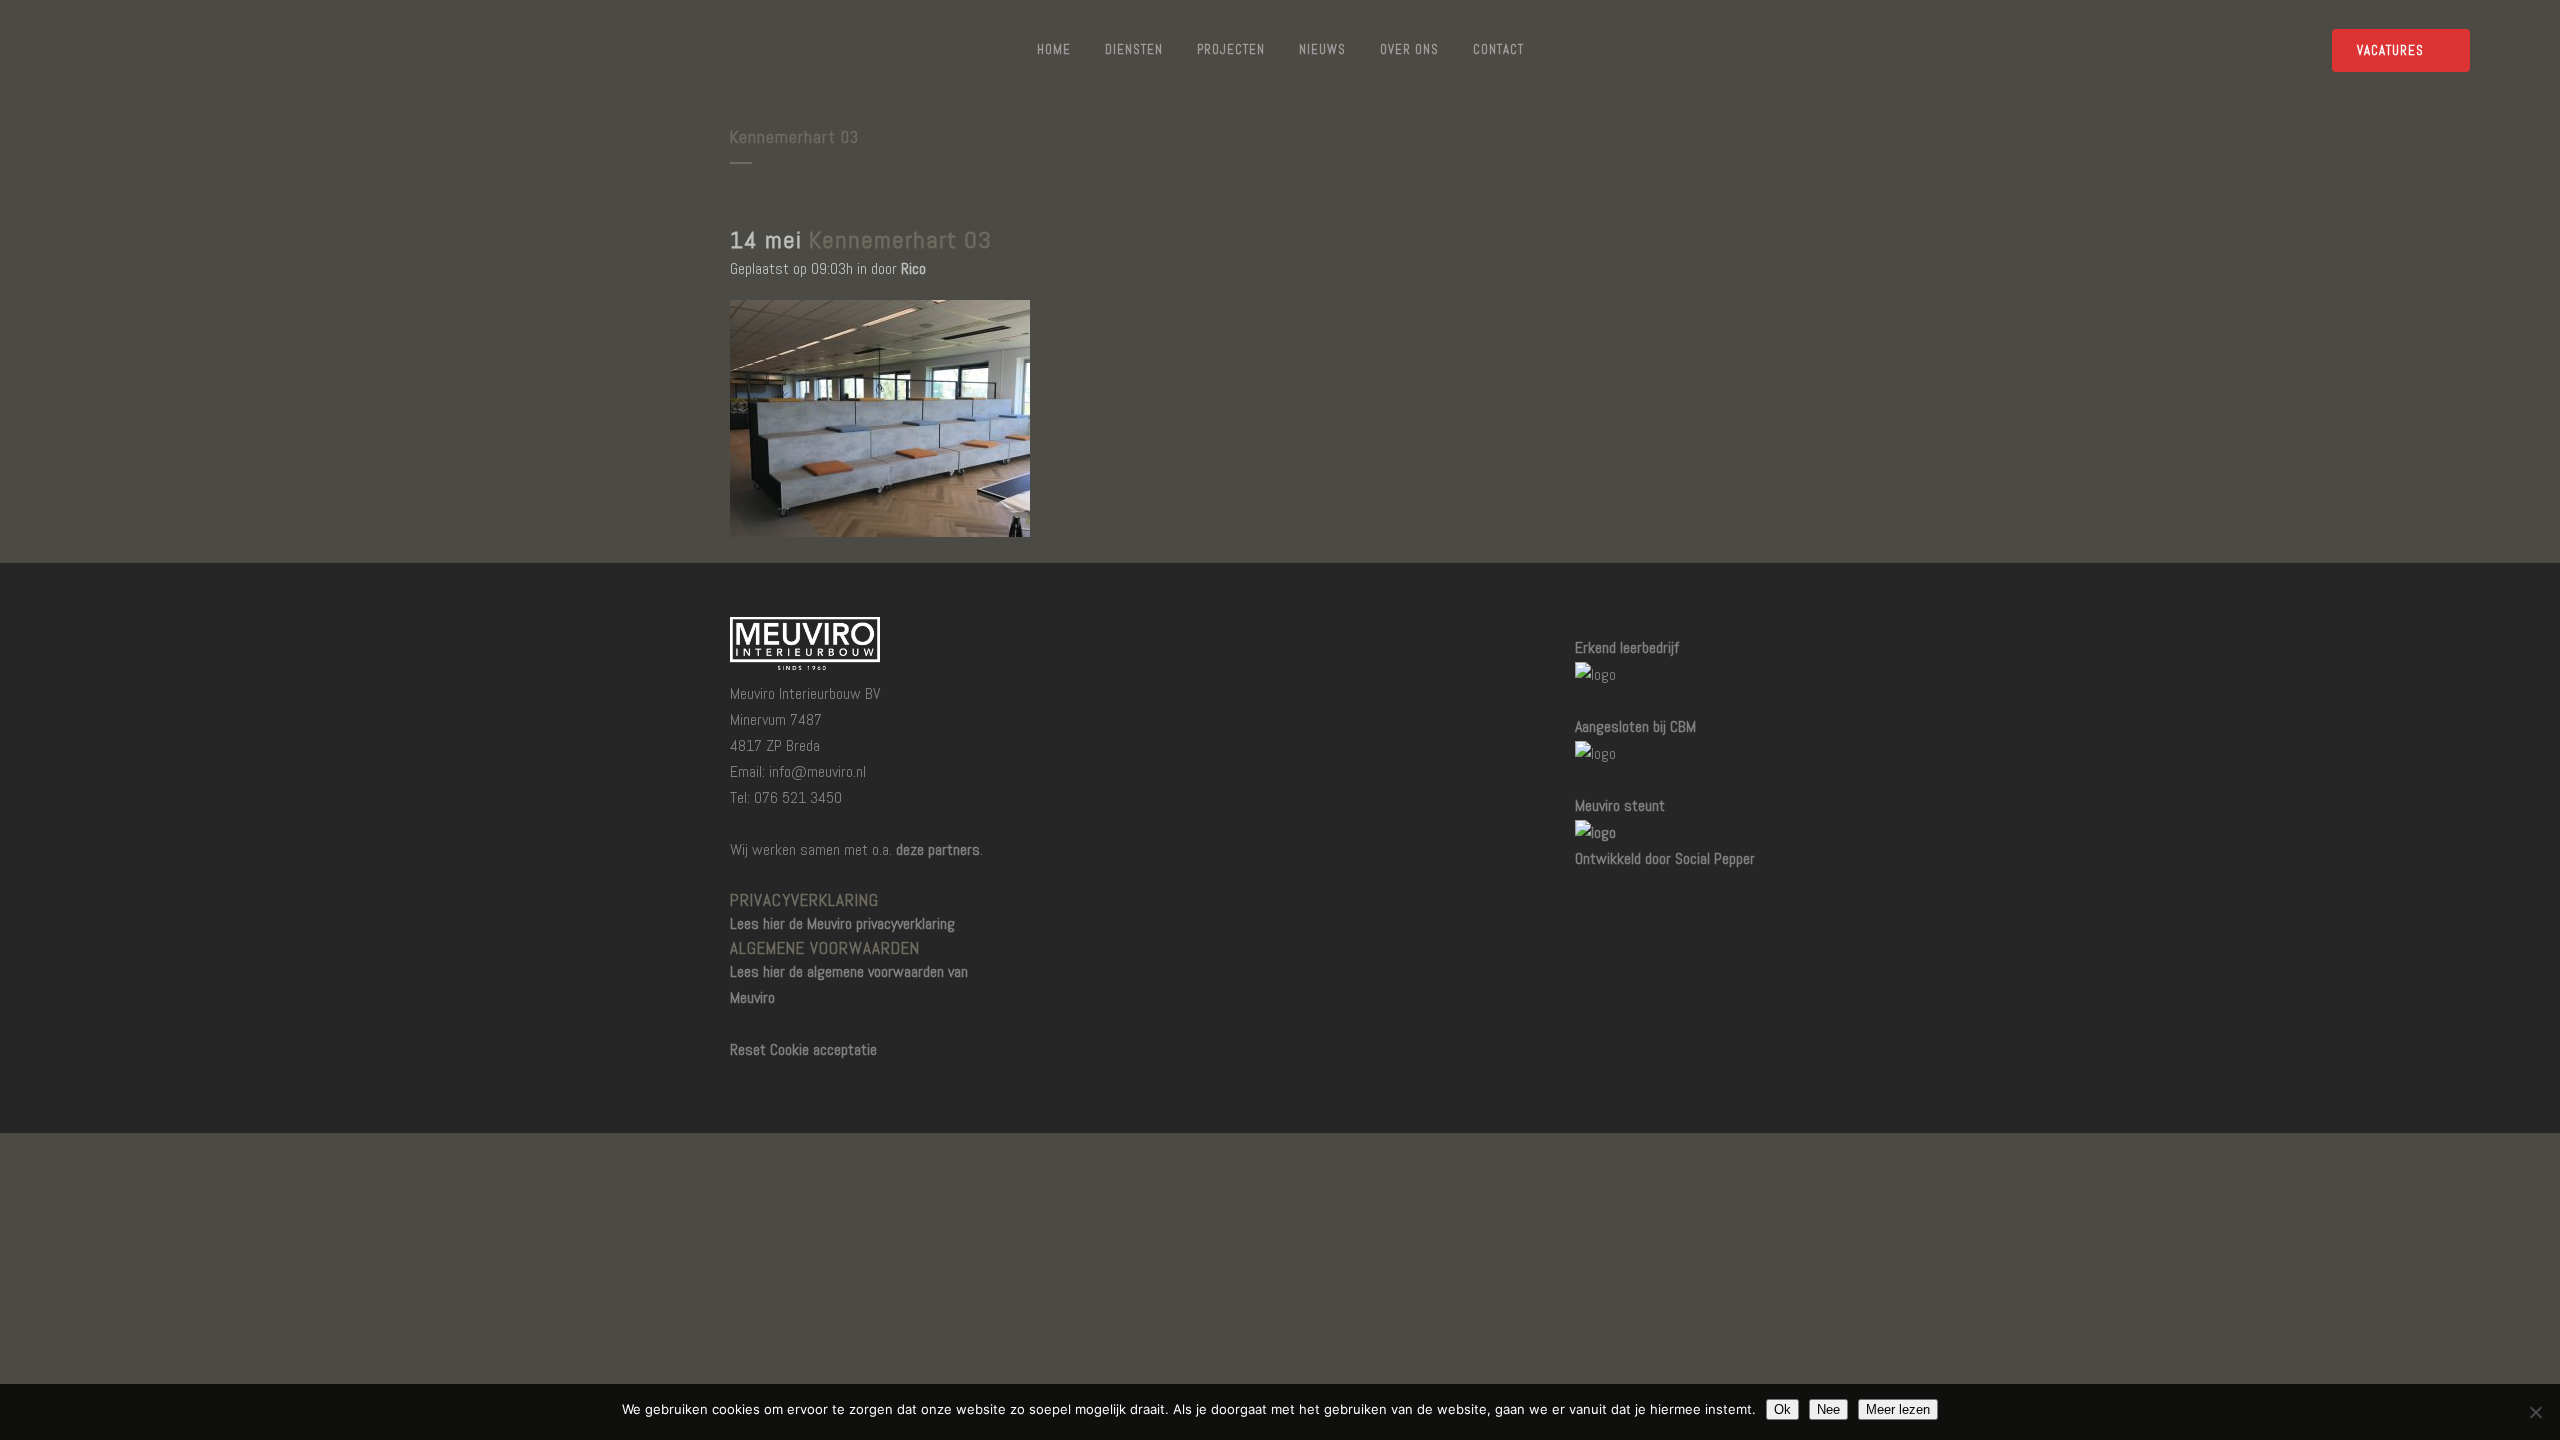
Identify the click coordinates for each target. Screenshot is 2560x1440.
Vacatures (2390, 50)
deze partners (938, 849)
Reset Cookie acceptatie (803, 1049)
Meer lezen (1898, 1409)
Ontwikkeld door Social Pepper (1665, 858)
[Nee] (2535, 1412)
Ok (1782, 1409)
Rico (913, 268)
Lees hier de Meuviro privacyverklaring (842, 923)
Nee (1828, 1409)
